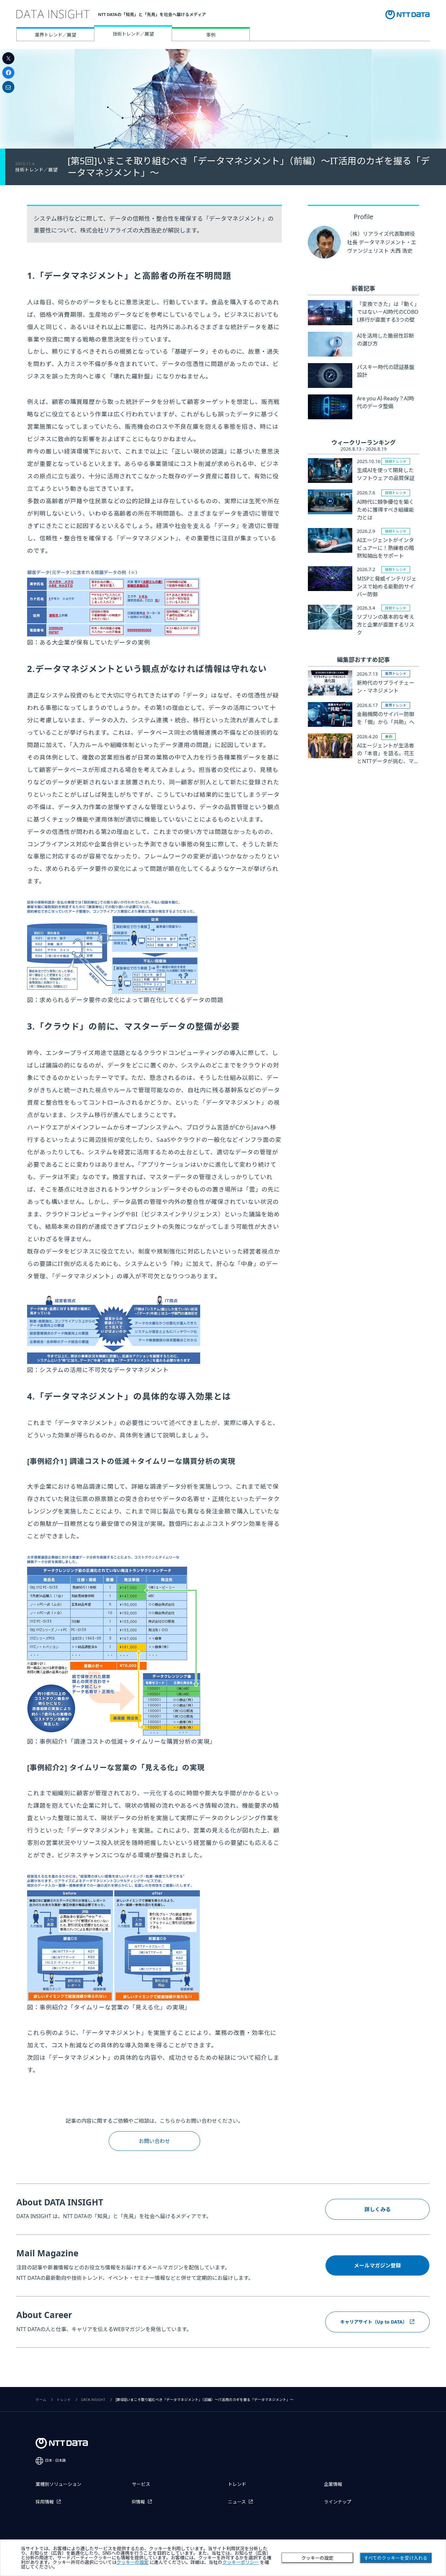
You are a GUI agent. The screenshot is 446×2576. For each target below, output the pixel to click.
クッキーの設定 (317, 2558)
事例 (211, 35)
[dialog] (223, 2558)
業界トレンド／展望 (56, 35)
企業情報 (333, 2484)
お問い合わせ (154, 2141)
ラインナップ (338, 2502)
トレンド (64, 2400)
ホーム (41, 2400)
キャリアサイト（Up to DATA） (374, 2322)
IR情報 (138, 2502)
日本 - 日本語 (56, 2461)
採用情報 (45, 2502)
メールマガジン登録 (377, 2265)
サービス (141, 2484)
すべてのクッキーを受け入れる (396, 2558)
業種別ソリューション (58, 2484)
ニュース (237, 2502)
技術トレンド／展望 (133, 34)
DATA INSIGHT (93, 2400)
